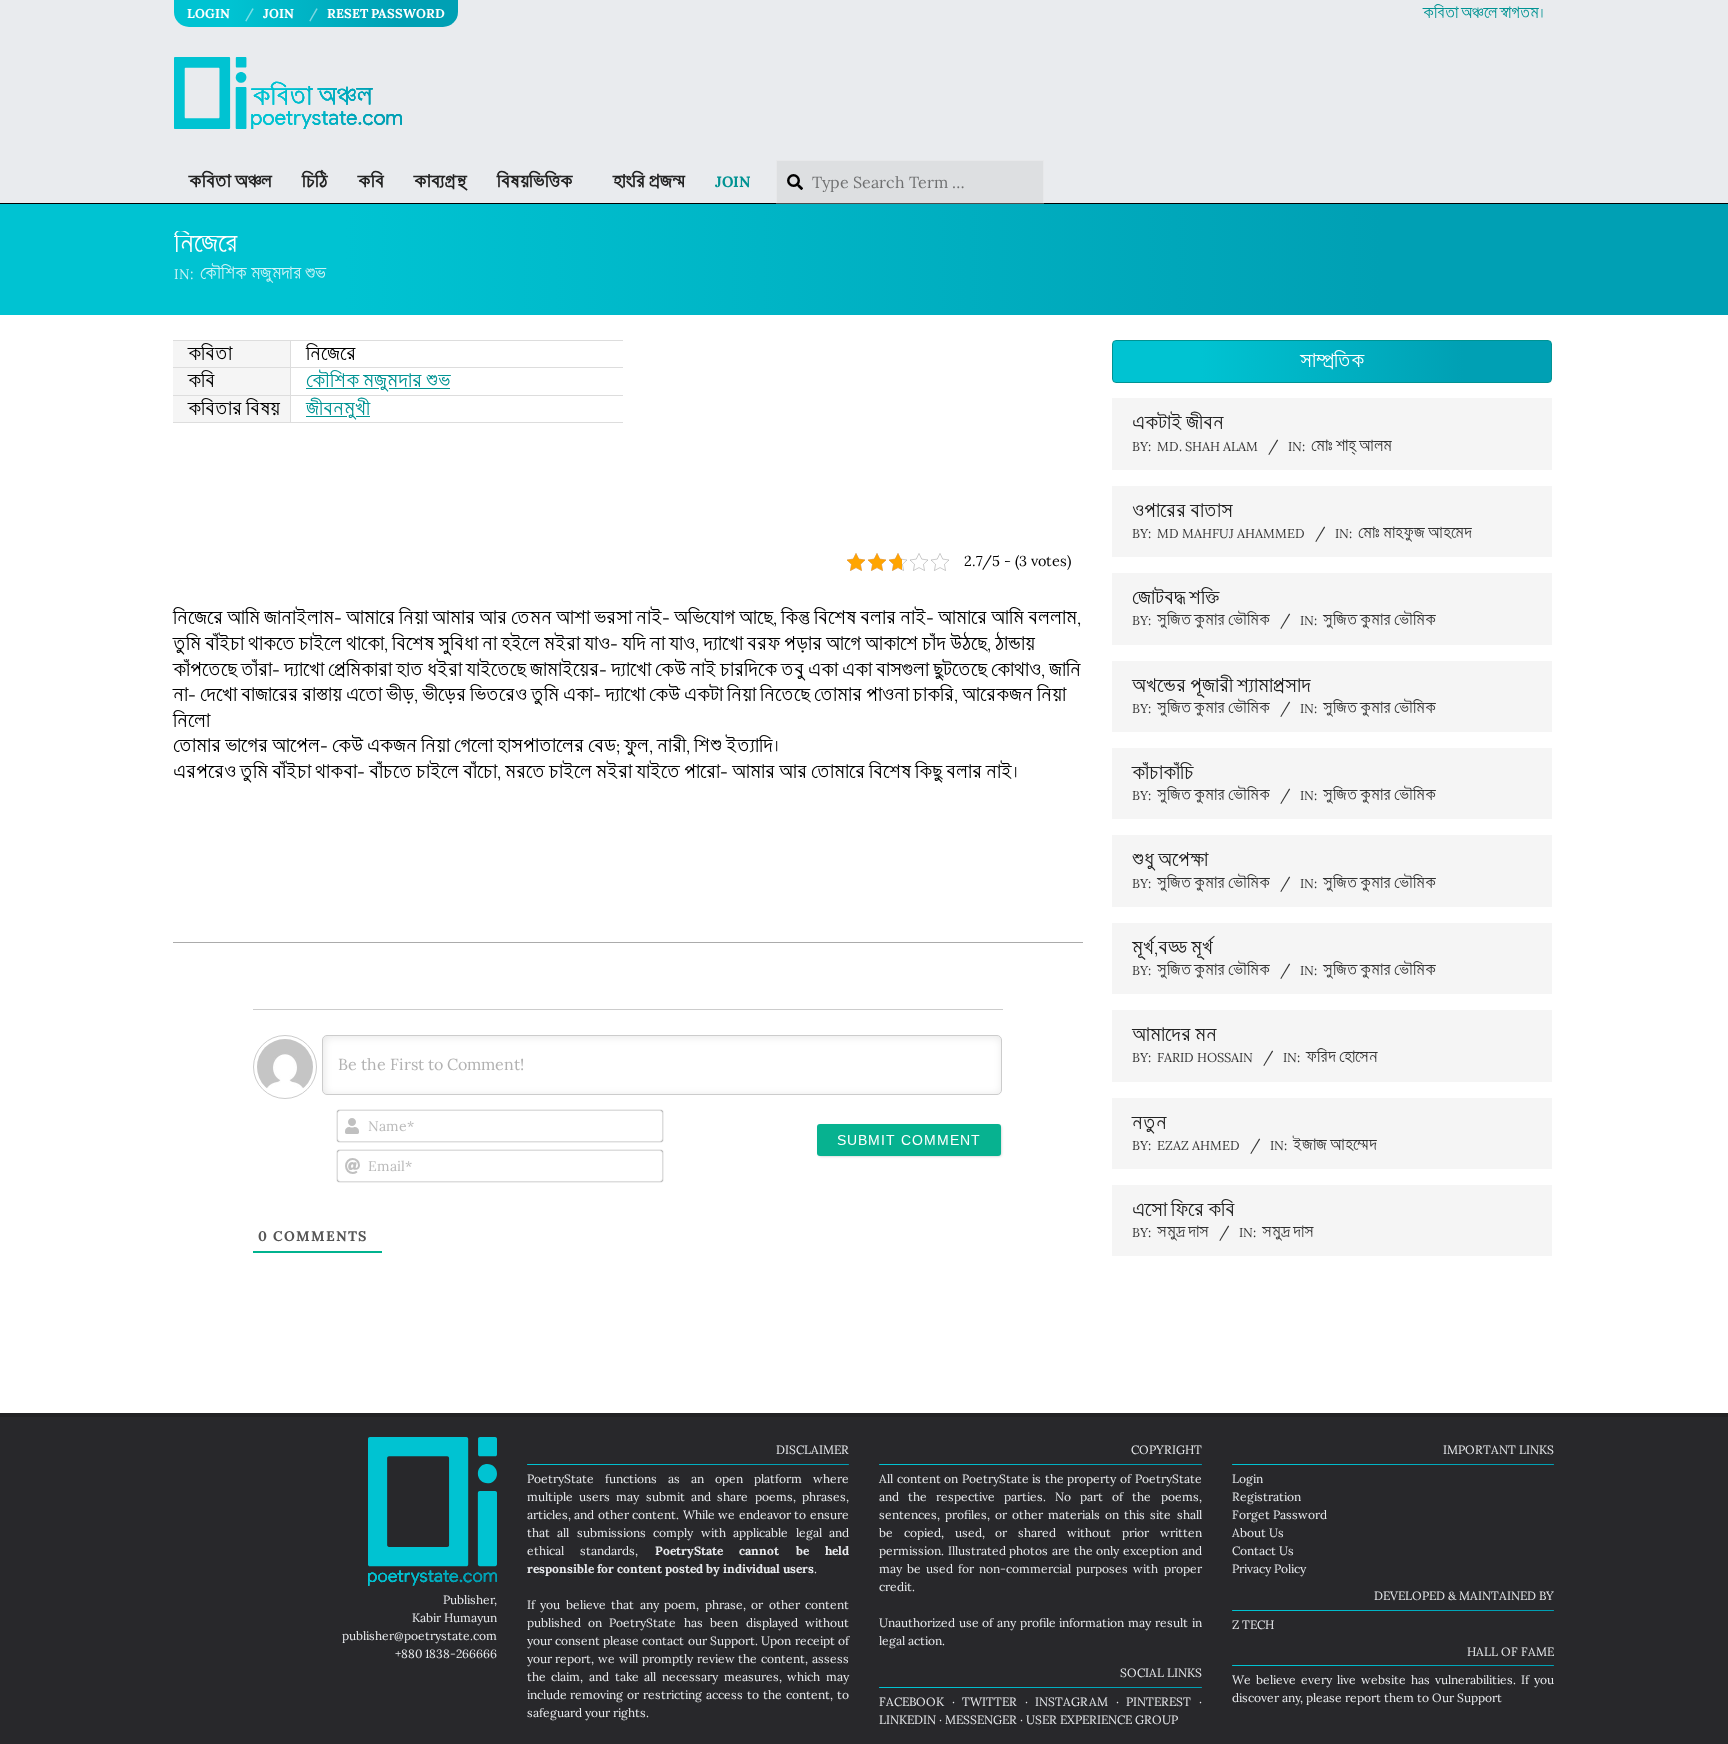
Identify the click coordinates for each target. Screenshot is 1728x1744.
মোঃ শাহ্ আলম (1351, 446)
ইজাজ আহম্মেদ (1335, 1145)
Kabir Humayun (454, 1617)
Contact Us (1263, 1550)
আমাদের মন (1174, 1035)
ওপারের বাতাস (1182, 511)
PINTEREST (1158, 1701)
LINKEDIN (907, 1719)
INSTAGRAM (1071, 1701)
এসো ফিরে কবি (1183, 1210)
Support (732, 1640)
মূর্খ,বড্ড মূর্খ (1172, 948)
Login (1247, 1478)
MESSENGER (981, 1719)
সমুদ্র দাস (1288, 1232)
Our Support (1467, 1697)
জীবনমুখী (338, 409)
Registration (1266, 1496)
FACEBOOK (911, 1701)
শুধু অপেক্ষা (1170, 860)
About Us (1258, 1532)
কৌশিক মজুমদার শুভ (263, 274)
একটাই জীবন (1178, 423)
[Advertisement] (628, 488)
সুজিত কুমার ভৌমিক (1379, 620)
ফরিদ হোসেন (1342, 1057)
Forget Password (1279, 1514)
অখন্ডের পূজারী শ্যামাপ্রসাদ (1221, 686)
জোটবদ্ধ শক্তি (1175, 598)
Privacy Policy (1269, 1568)
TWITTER (989, 1701)
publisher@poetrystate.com (419, 1635)
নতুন (1149, 1123)
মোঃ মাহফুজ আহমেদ (1415, 533)
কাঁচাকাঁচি (1163, 773)
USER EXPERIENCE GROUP (1102, 1719)
